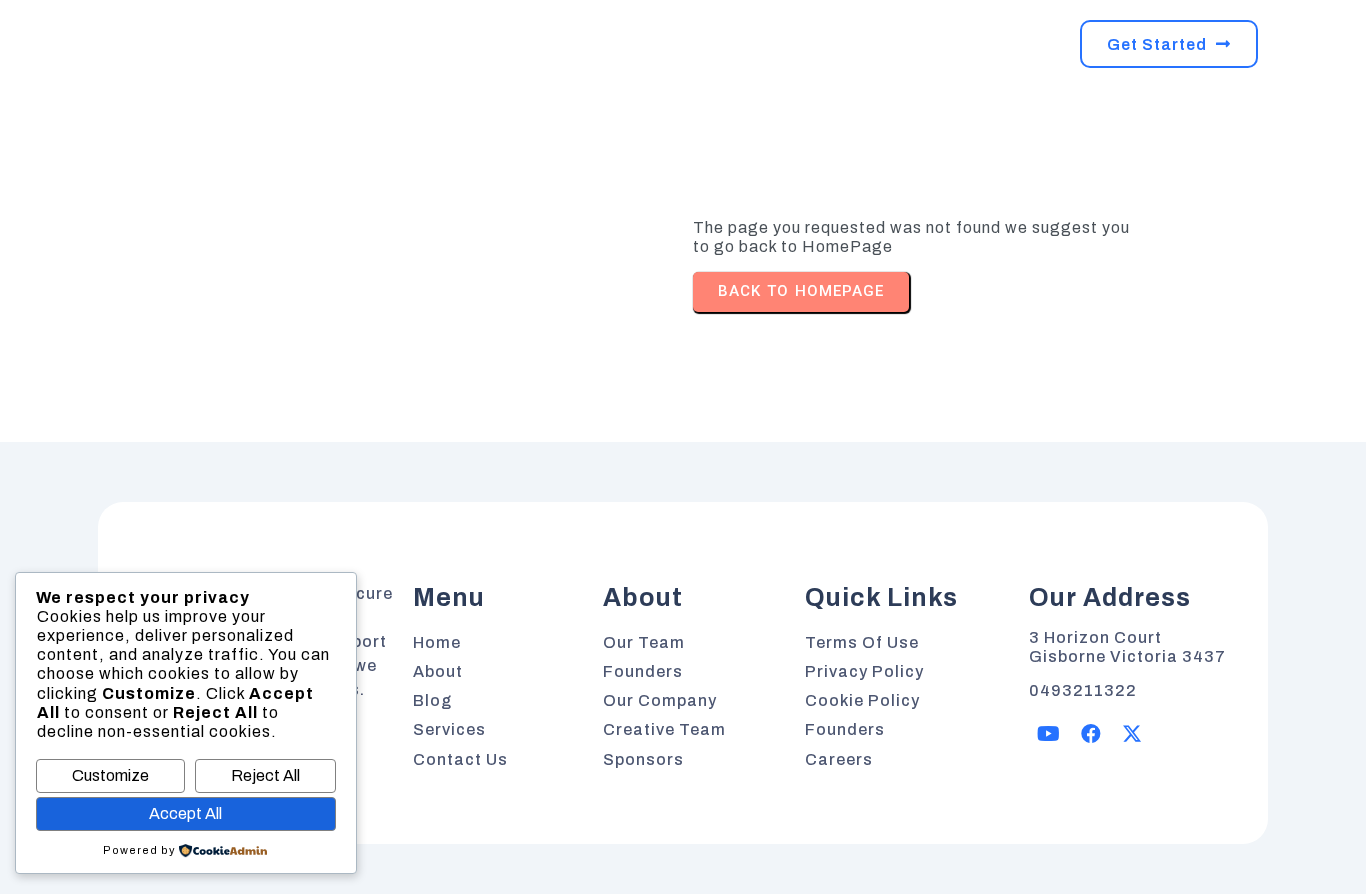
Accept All (185, 813)
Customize (110, 775)
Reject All (265, 775)
